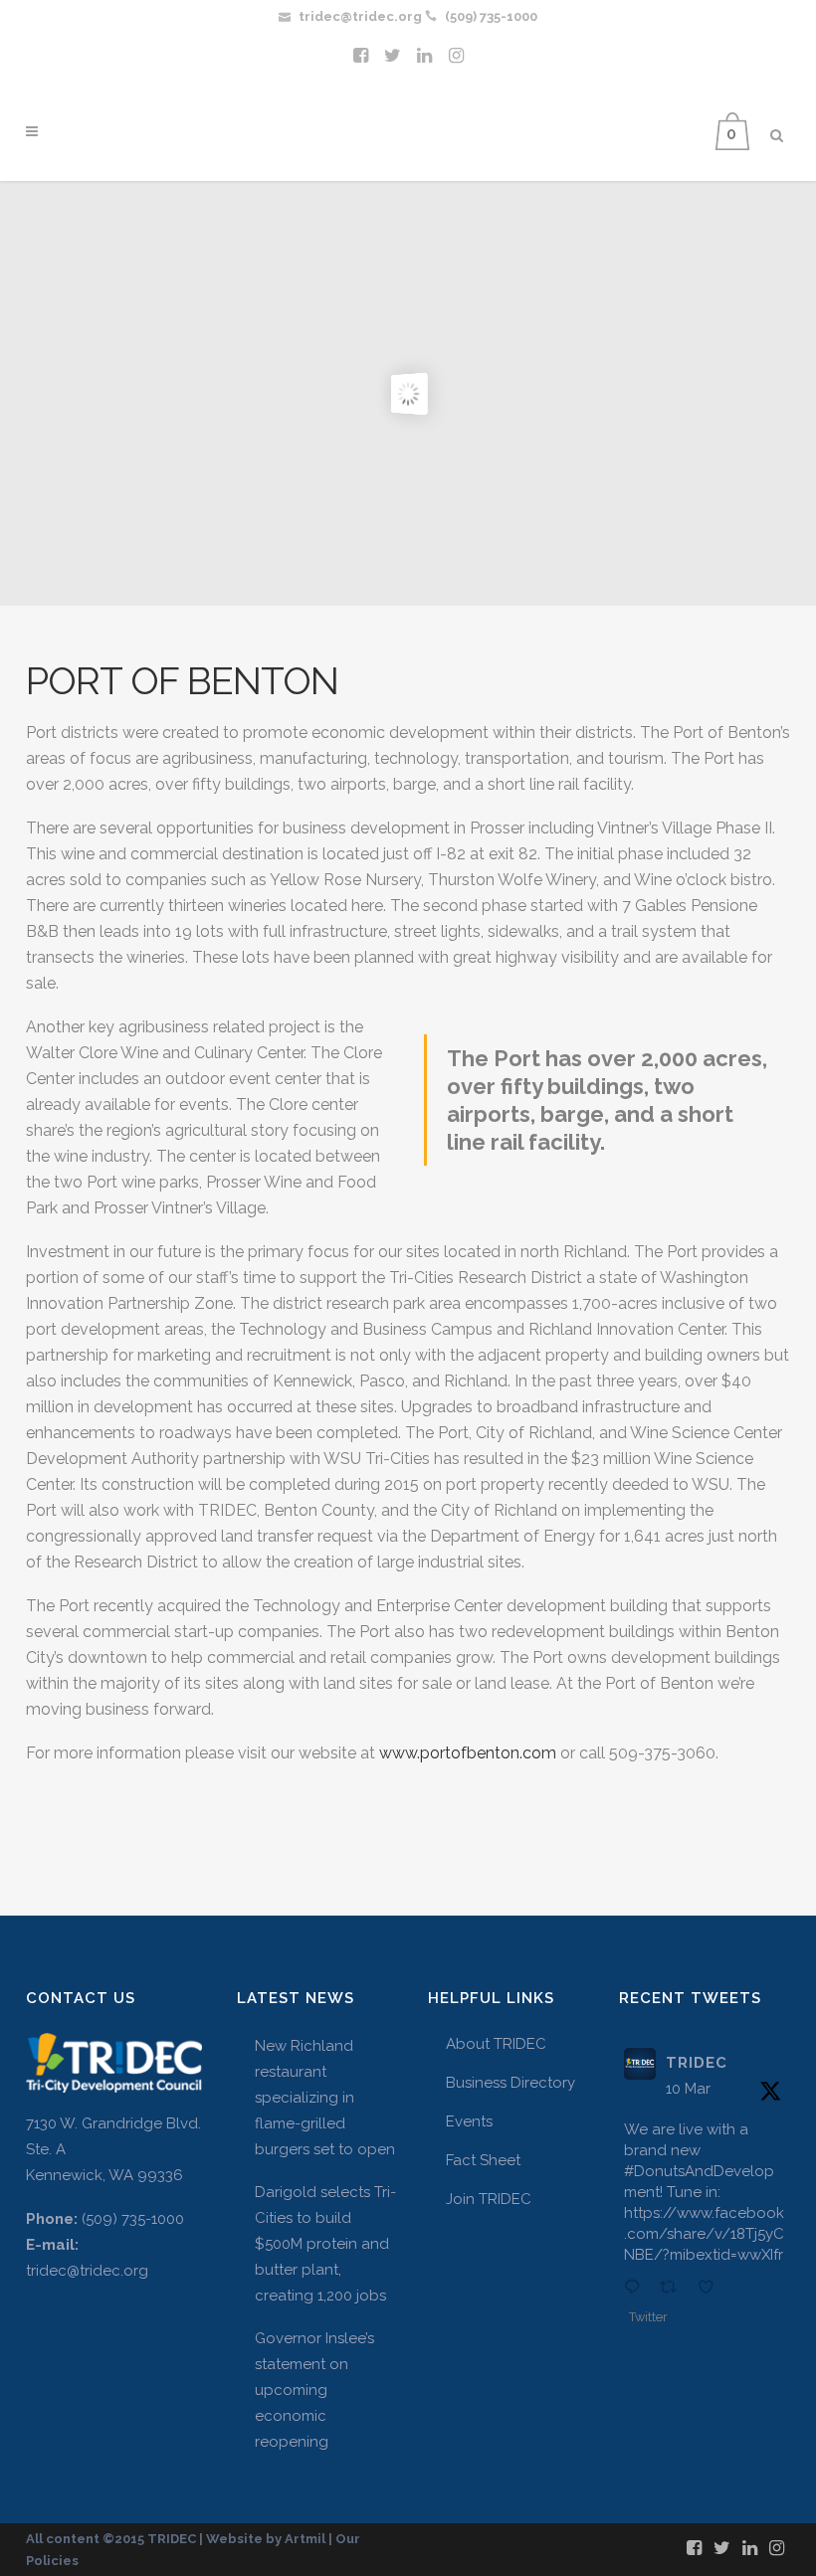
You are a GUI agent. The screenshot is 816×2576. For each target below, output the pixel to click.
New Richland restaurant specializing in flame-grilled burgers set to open (325, 2098)
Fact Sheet (483, 2160)
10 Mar (688, 2089)
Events (469, 2121)
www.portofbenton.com (470, 1753)
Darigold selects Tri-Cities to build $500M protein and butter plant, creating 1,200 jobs (325, 2244)
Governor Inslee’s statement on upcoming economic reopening (314, 2390)
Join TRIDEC (489, 2199)
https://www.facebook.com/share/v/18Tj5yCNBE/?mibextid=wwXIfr (704, 2234)
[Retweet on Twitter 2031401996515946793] (674, 2289)
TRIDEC (697, 2063)
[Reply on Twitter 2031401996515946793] (637, 2289)
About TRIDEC (496, 2044)
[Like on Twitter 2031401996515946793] (712, 2289)
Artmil (305, 2539)
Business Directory (510, 2083)
